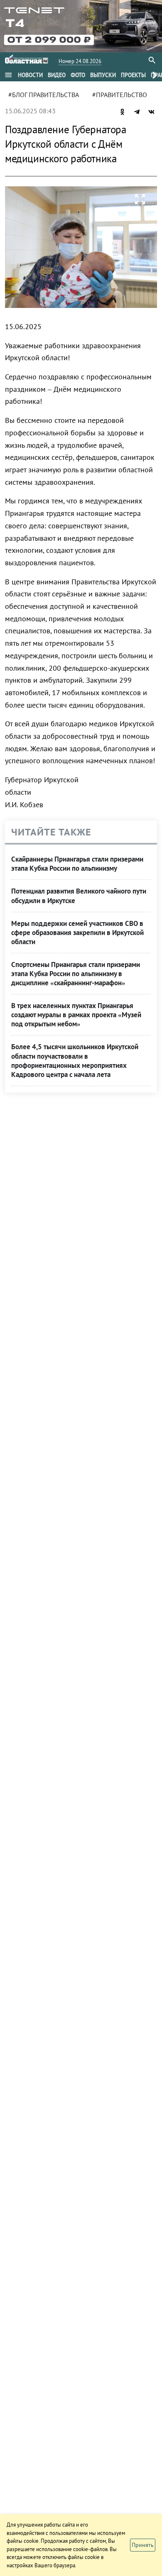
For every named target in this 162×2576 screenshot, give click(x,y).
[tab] (30, 75)
